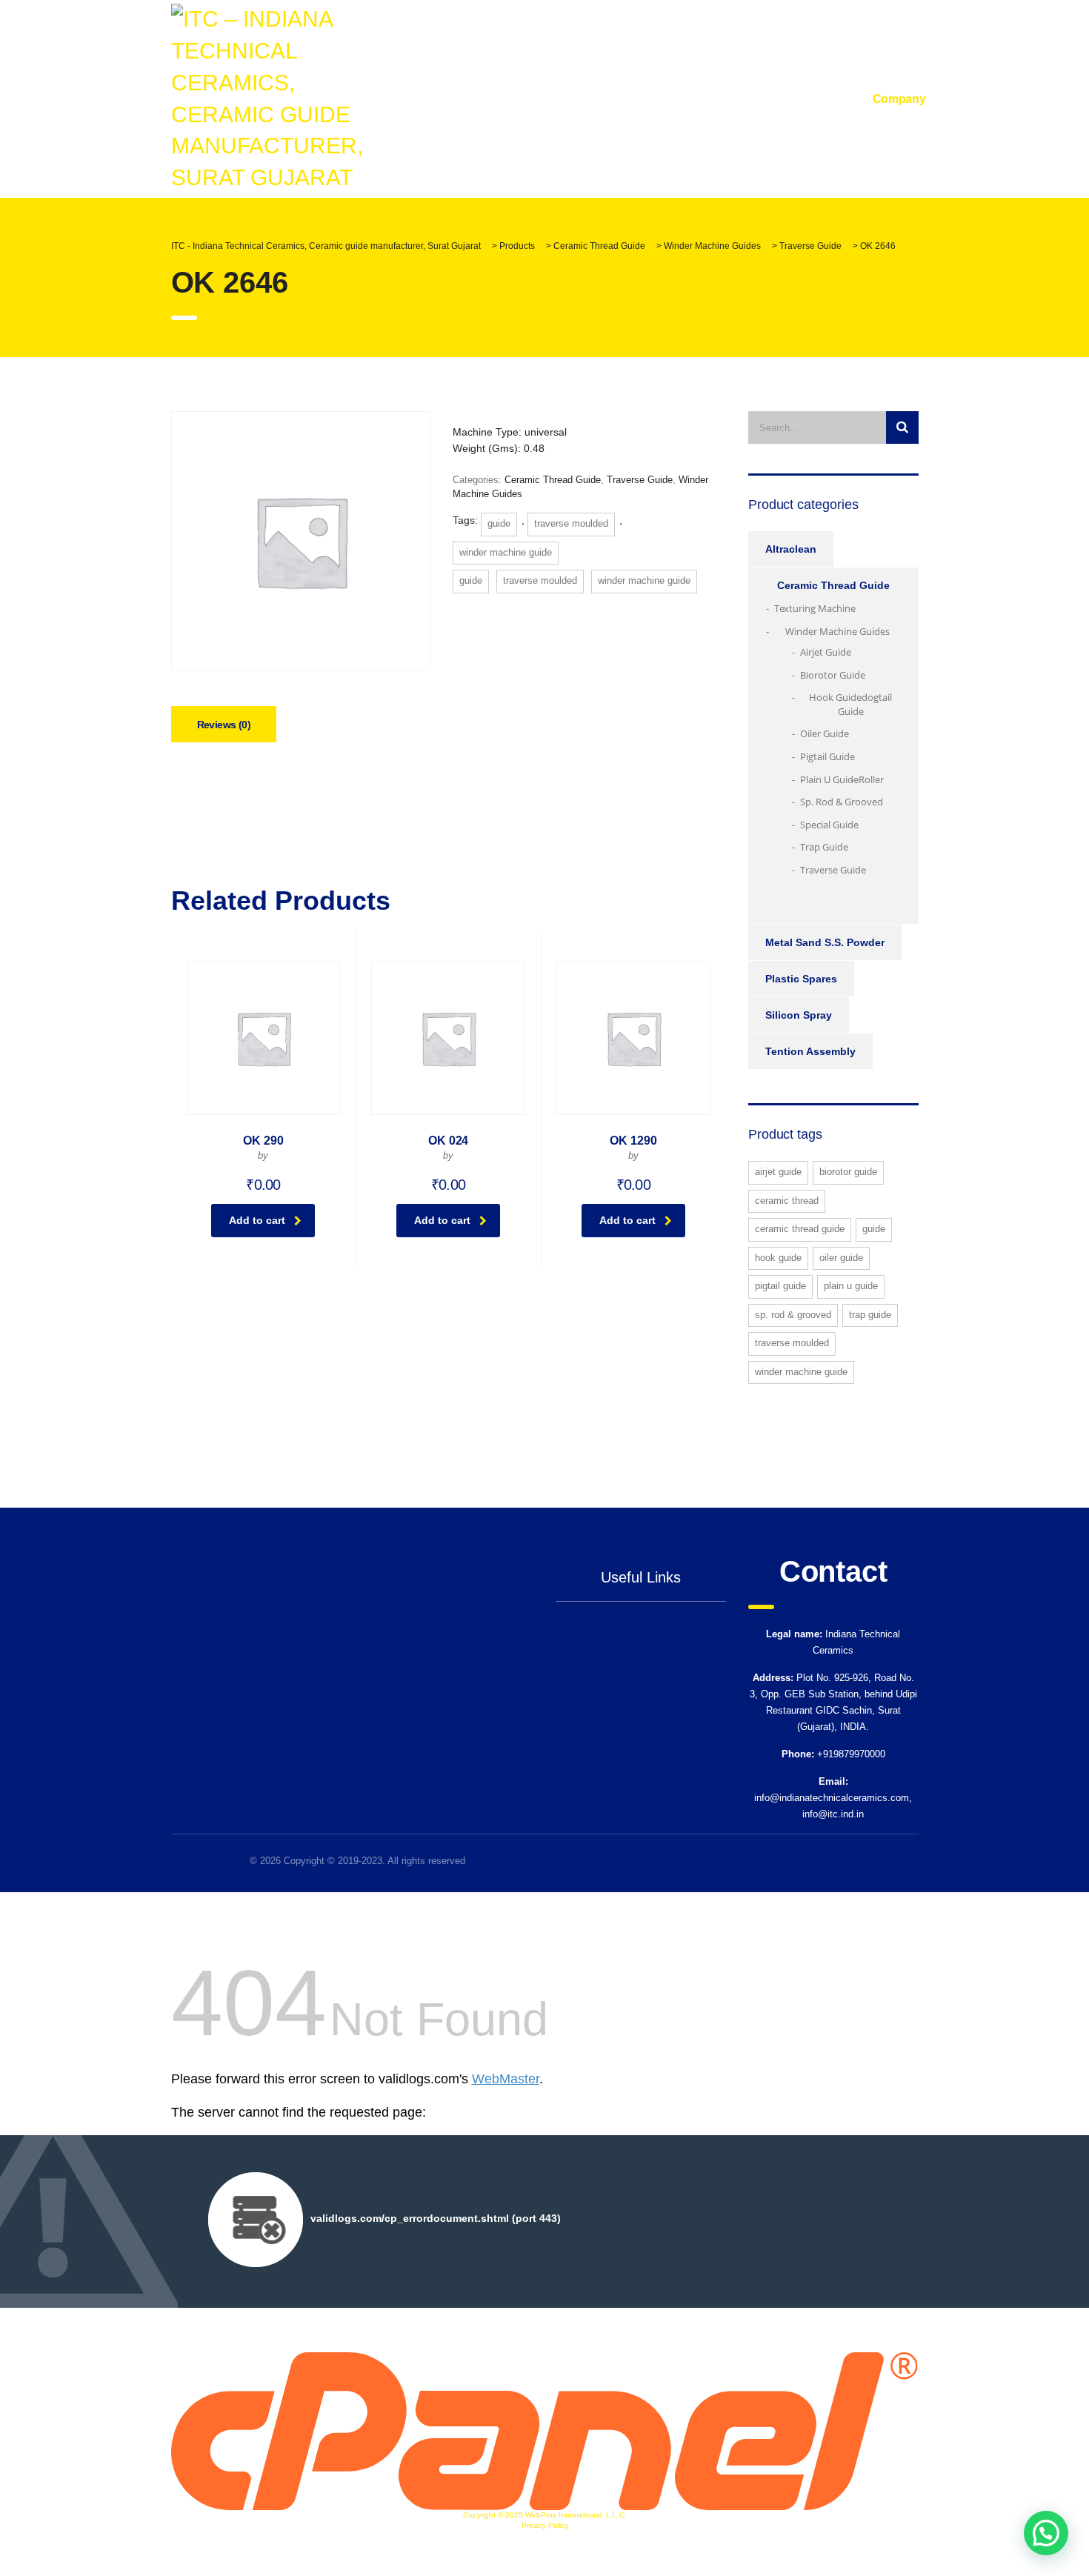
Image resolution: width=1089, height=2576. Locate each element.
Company (899, 99)
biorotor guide (848, 1172)
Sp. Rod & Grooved (842, 802)
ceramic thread (787, 1201)
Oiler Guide (825, 733)
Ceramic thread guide (800, 1229)
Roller (871, 779)
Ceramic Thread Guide (553, 480)
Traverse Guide (640, 480)
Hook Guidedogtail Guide (850, 704)
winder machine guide (506, 552)
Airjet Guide (826, 652)
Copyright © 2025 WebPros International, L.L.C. (545, 2515)
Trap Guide (824, 847)
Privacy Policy (545, 2525)
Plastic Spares (801, 979)
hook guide (778, 1258)
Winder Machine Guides (837, 631)
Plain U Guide (829, 779)
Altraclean (791, 549)
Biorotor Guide (833, 675)
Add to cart (257, 1220)
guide (499, 523)
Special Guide (829, 825)
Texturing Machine (815, 608)
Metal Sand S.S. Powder (825, 942)
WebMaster (506, 2079)
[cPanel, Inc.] (545, 2430)
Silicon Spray (799, 1015)
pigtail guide (780, 1286)
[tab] (224, 724)
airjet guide (778, 1172)
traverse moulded (571, 523)
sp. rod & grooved (793, 1315)
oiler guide (841, 1258)
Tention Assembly (810, 1051)
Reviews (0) (224, 725)
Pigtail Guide (827, 756)
